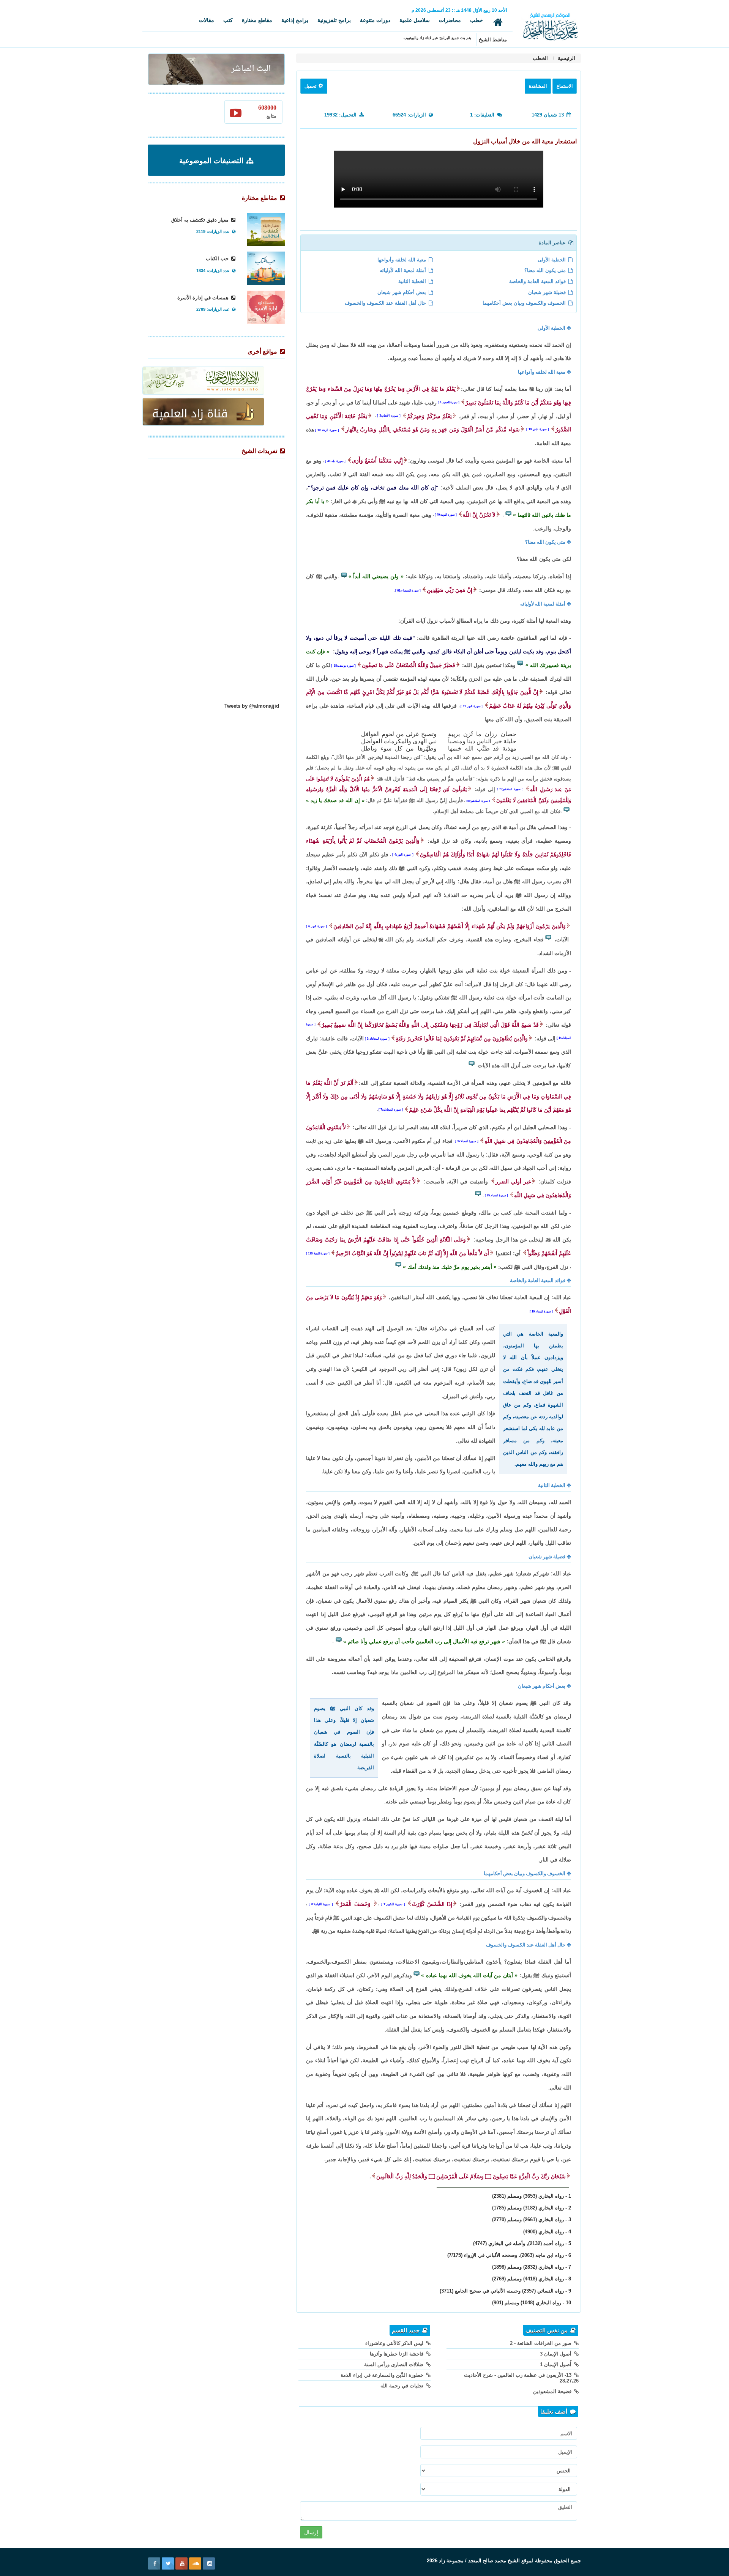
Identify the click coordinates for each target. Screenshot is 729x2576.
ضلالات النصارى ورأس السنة (394, 2364)
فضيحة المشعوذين (553, 2391)
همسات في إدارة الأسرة (204, 298)
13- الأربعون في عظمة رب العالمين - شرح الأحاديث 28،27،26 (521, 2378)
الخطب (540, 58)
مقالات (207, 20)
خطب (477, 20)
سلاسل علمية (415, 20)
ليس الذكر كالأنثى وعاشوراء (395, 2343)
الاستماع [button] (565, 86)
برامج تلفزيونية (334, 20)
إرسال (311, 2532)
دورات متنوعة (375, 20)
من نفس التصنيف (547, 2331)
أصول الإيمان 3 (556, 2354)
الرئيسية (566, 58)
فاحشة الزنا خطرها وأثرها (397, 2354)
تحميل (311, 86)
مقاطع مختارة (257, 20)
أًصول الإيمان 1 (556, 2364)
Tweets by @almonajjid (252, 706)
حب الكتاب (218, 259)
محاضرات (450, 20)
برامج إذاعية (295, 20)
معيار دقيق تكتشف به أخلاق (201, 220)
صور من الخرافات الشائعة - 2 (541, 2343)
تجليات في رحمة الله (403, 2386)
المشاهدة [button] (538, 86)
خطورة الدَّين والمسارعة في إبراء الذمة (383, 2375)
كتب (228, 20)
